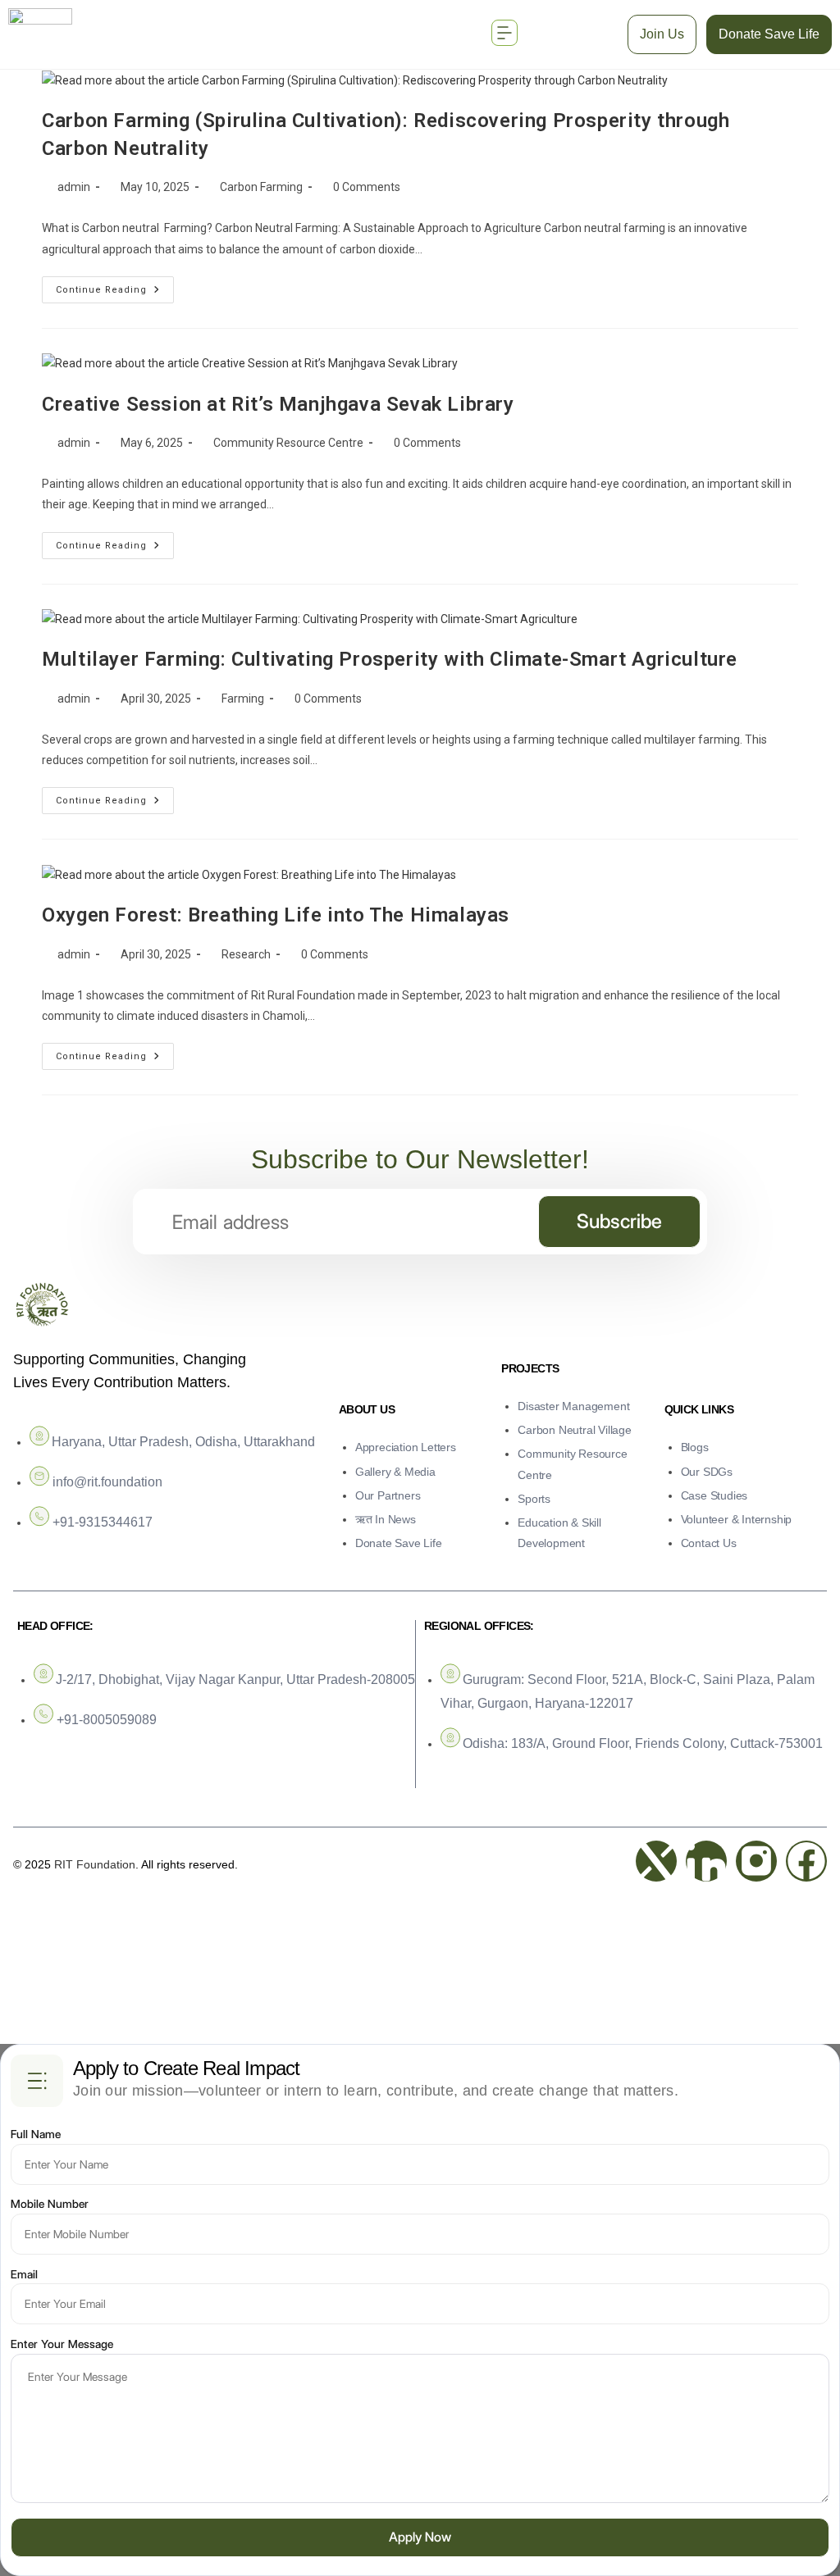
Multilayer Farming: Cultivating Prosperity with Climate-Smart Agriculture (390, 659)
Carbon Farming (261, 187)
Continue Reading (115, 286)
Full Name (36, 2134)
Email (24, 2274)
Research (246, 954)
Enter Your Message (62, 2344)
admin (74, 187)
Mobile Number (50, 2204)
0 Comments (367, 187)
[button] (504, 34)
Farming (243, 699)
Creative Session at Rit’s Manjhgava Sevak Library (278, 404)
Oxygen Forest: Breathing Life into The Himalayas (276, 915)
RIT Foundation (95, 1864)
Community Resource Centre (288, 443)
